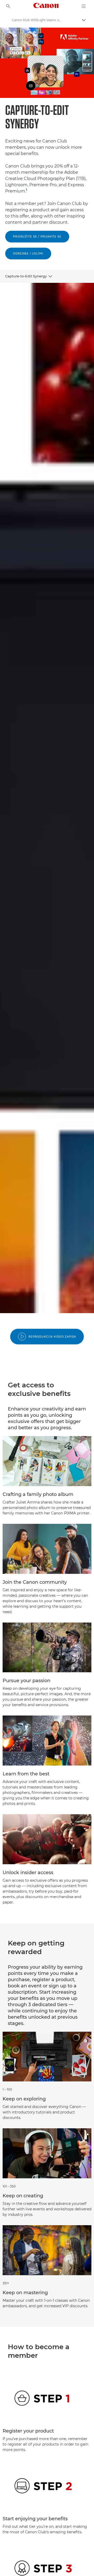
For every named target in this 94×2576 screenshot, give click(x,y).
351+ (6, 2283)
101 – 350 (9, 2186)
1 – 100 (7, 2089)
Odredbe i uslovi (28, 254)
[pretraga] (8, 6)
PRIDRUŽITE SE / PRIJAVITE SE (37, 237)
